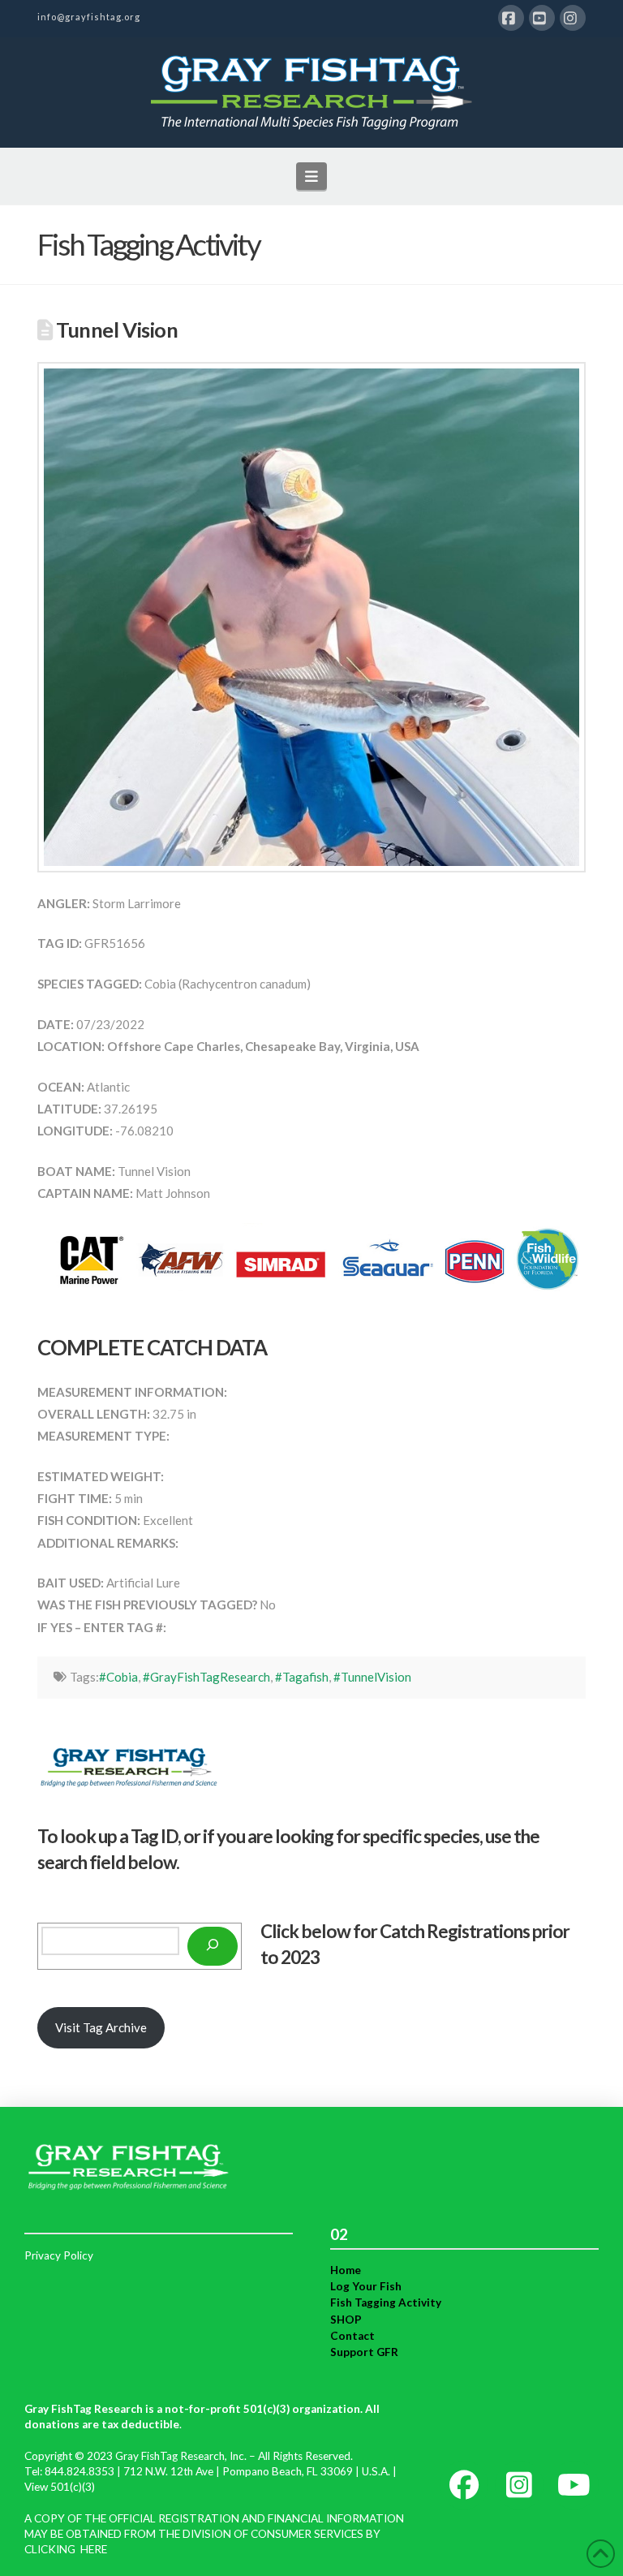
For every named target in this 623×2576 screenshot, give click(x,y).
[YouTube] (542, 18)
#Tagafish (302, 1677)
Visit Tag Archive (101, 2027)
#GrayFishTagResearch (206, 1677)
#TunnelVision (372, 1677)
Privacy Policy (59, 2255)
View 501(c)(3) (60, 2487)
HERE (94, 2549)
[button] (312, 176)
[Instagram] (573, 18)
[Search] (213, 1946)
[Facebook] (511, 18)
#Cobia (118, 1677)
